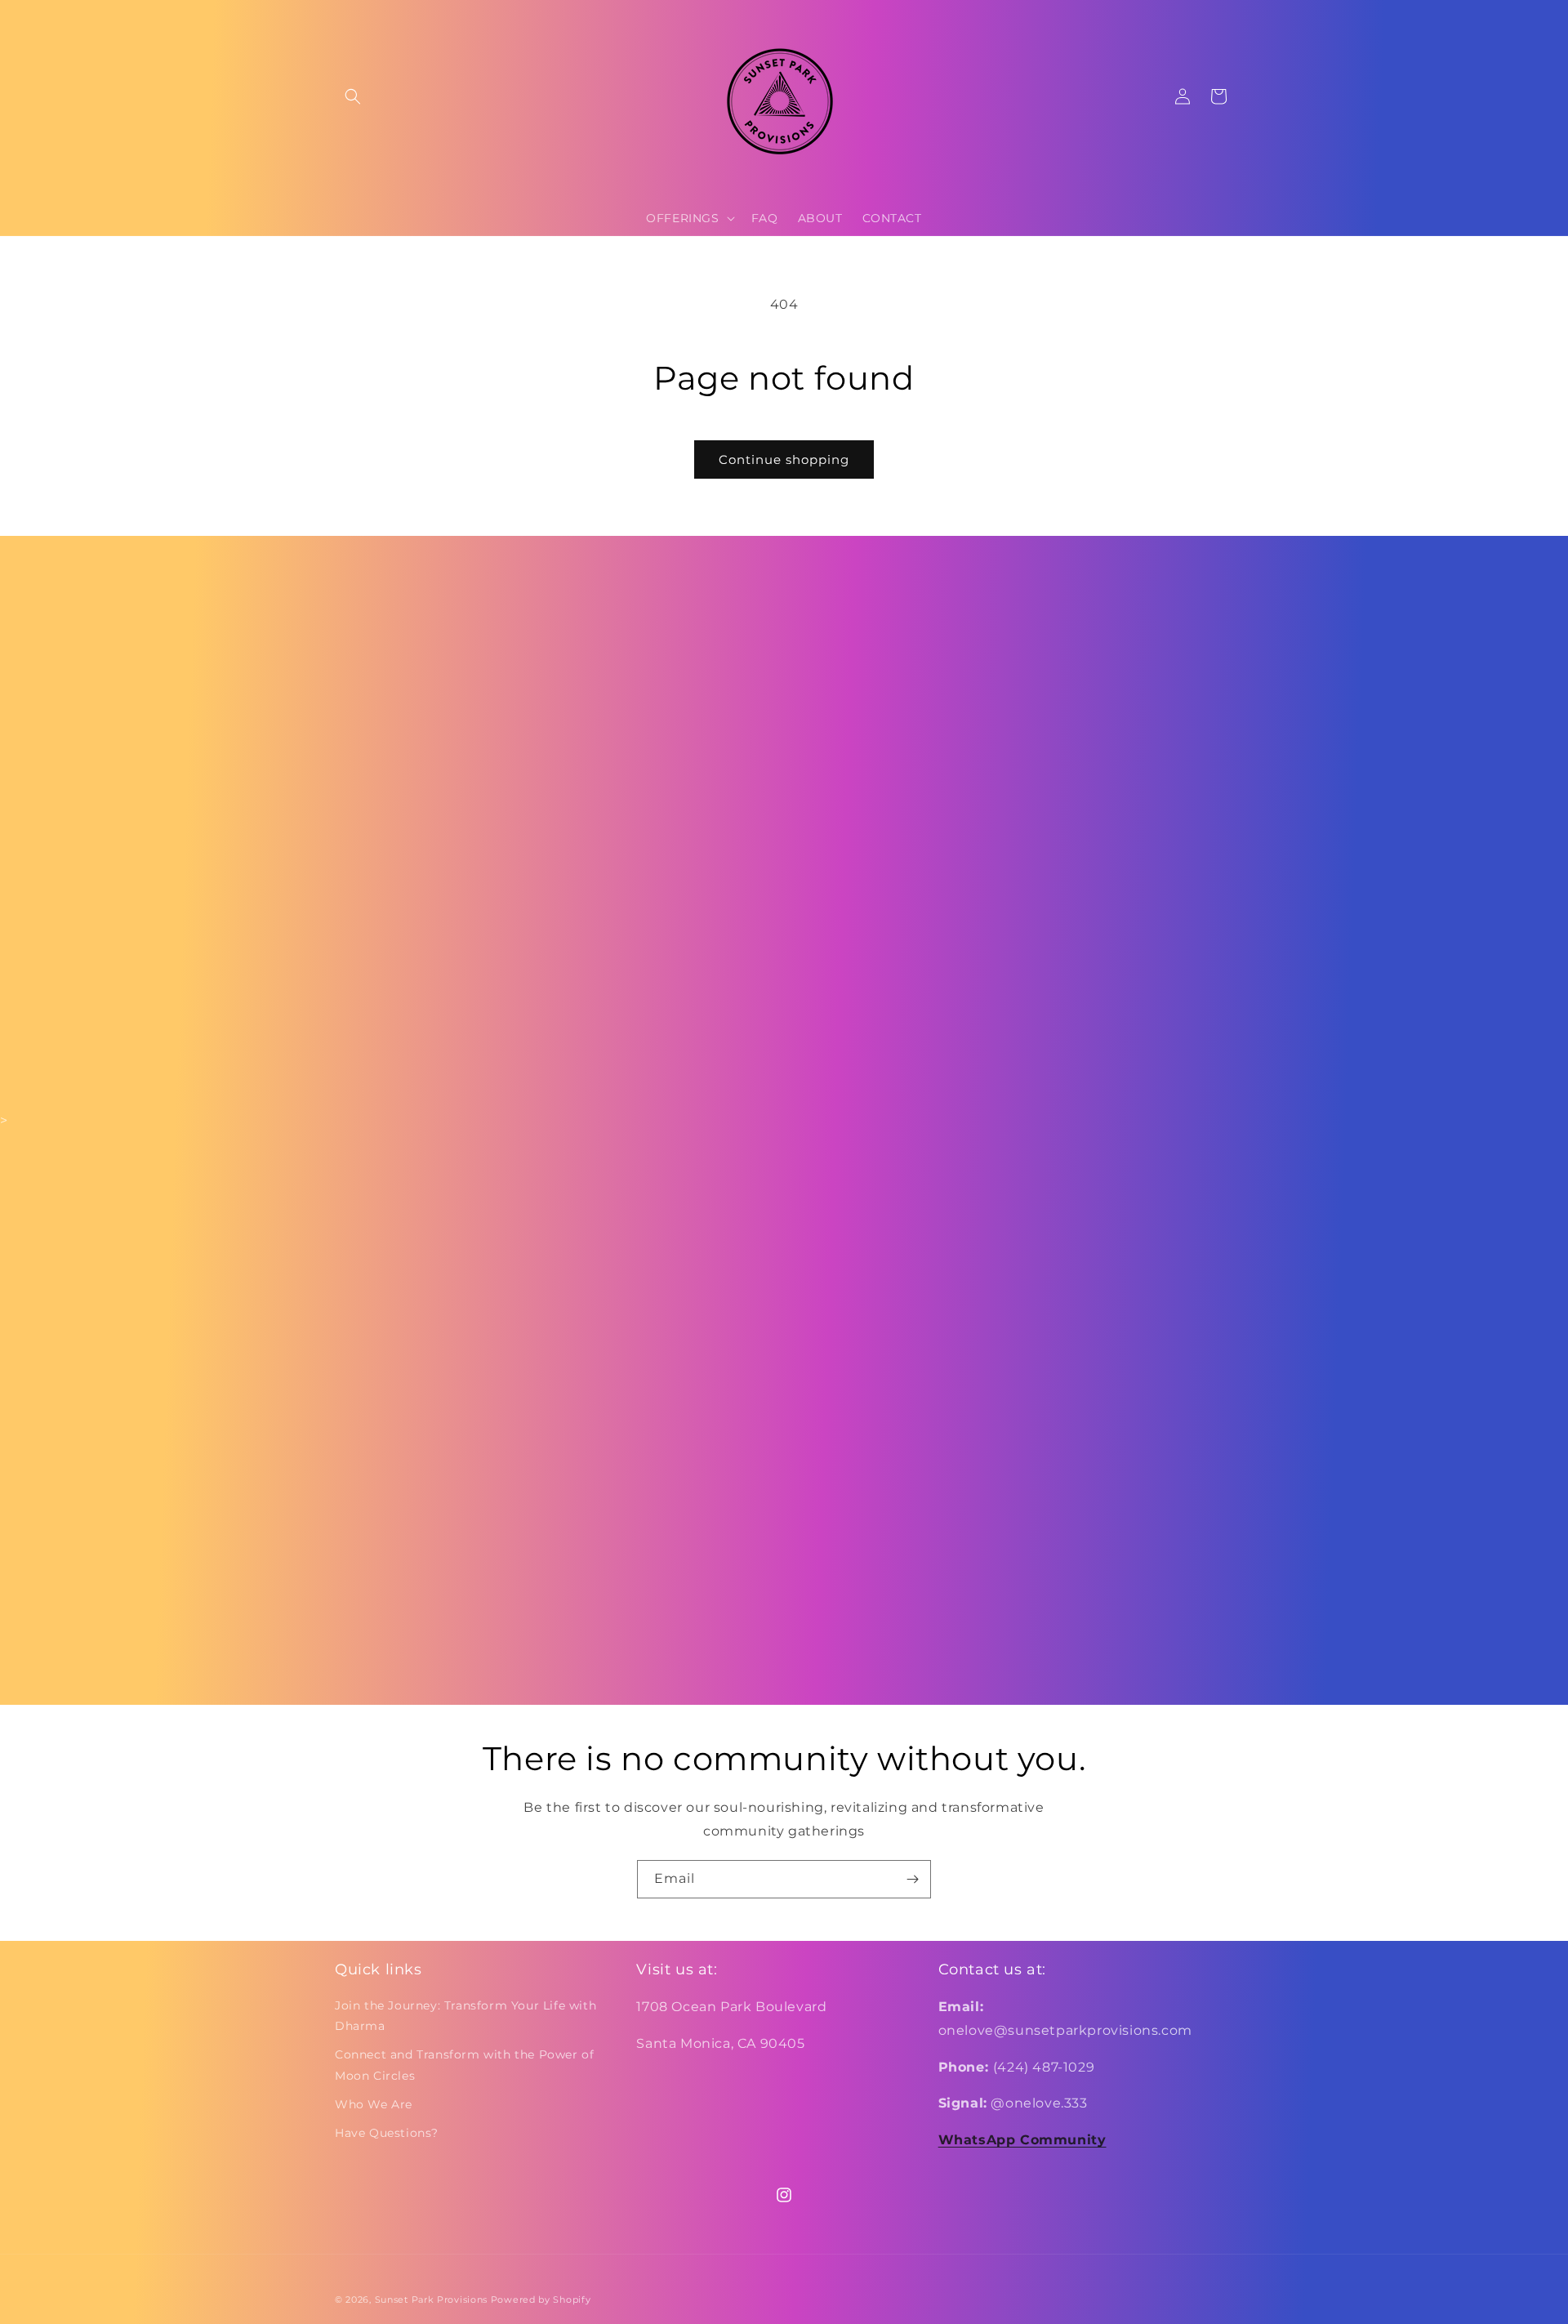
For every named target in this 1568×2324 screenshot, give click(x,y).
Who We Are (374, 2104)
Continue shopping (784, 459)
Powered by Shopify (541, 2299)
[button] (353, 96)
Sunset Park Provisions (431, 2299)
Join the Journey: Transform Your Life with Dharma (465, 2016)
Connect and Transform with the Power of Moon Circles (464, 2065)
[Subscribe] (912, 1879)
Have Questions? (387, 2133)
